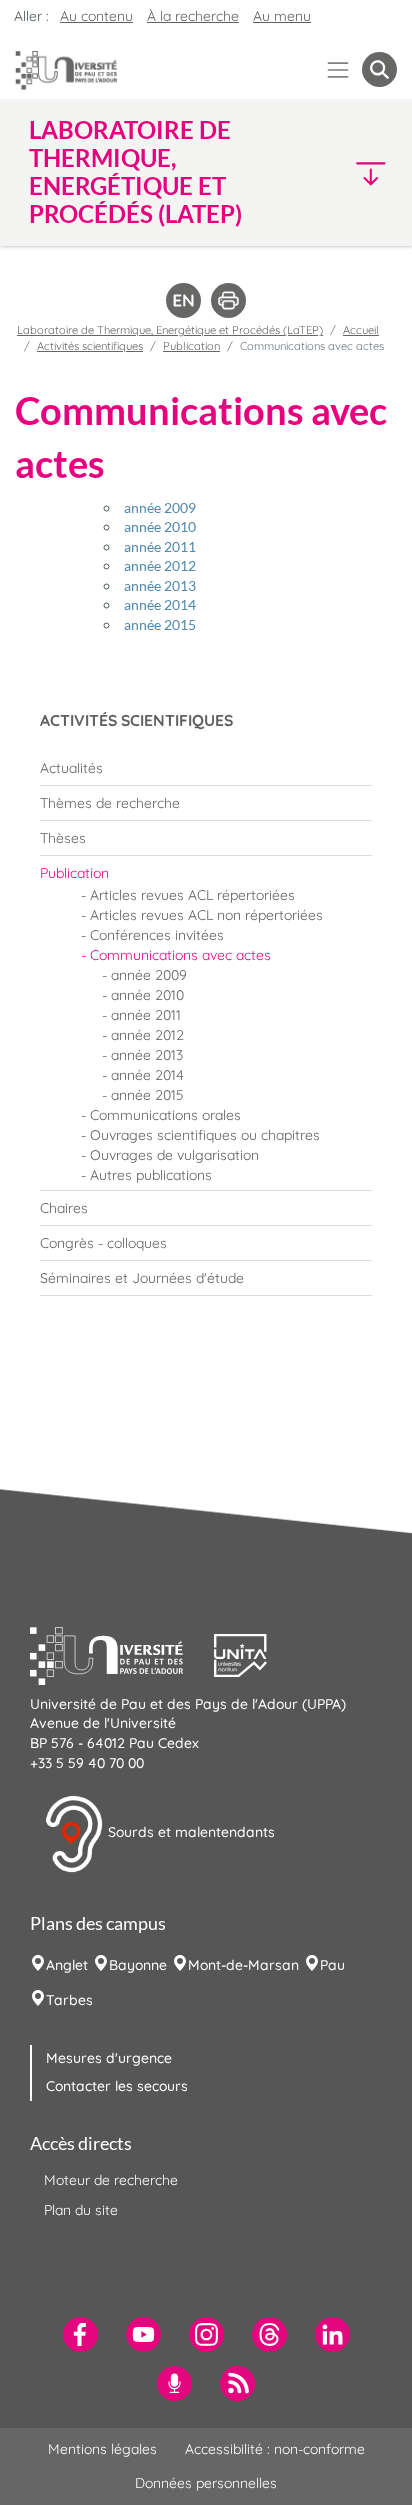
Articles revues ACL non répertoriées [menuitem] (206, 915)
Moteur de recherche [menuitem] (111, 2180)
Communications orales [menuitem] (165, 1115)
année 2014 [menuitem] (147, 1075)
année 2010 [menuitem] (147, 995)
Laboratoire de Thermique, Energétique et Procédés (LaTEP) (170, 330)
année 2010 (160, 526)
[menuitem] (206, 768)
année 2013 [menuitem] (147, 1055)
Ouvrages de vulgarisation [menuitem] (174, 1155)
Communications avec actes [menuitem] (180, 955)
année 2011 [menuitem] (146, 1015)
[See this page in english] (183, 299)
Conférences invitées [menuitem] (157, 935)
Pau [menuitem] (332, 1965)
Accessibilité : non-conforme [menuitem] (275, 2449)
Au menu (282, 16)
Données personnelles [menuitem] (206, 2483)
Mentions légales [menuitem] (102, 2449)
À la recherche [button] (193, 16)
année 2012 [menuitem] (147, 1035)
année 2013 (160, 585)
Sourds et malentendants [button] (189, 1833)
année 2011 (160, 546)
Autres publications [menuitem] (151, 1175)
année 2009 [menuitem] (149, 975)
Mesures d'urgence (109, 2058)
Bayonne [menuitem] (138, 1965)
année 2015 (160, 624)
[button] (354, 172)
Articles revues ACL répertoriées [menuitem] (192, 895)
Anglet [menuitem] (67, 1965)
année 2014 (160, 604)
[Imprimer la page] (228, 299)
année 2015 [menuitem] (147, 1095)
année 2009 (160, 507)
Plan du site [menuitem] (81, 2210)
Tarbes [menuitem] (69, 2000)
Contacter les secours (117, 2086)
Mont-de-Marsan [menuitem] (243, 1965)
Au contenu (96, 16)
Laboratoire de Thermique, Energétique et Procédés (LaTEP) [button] (135, 172)
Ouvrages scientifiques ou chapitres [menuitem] (205, 1135)
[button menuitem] (379, 69)
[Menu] (338, 69)
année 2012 (160, 565)
